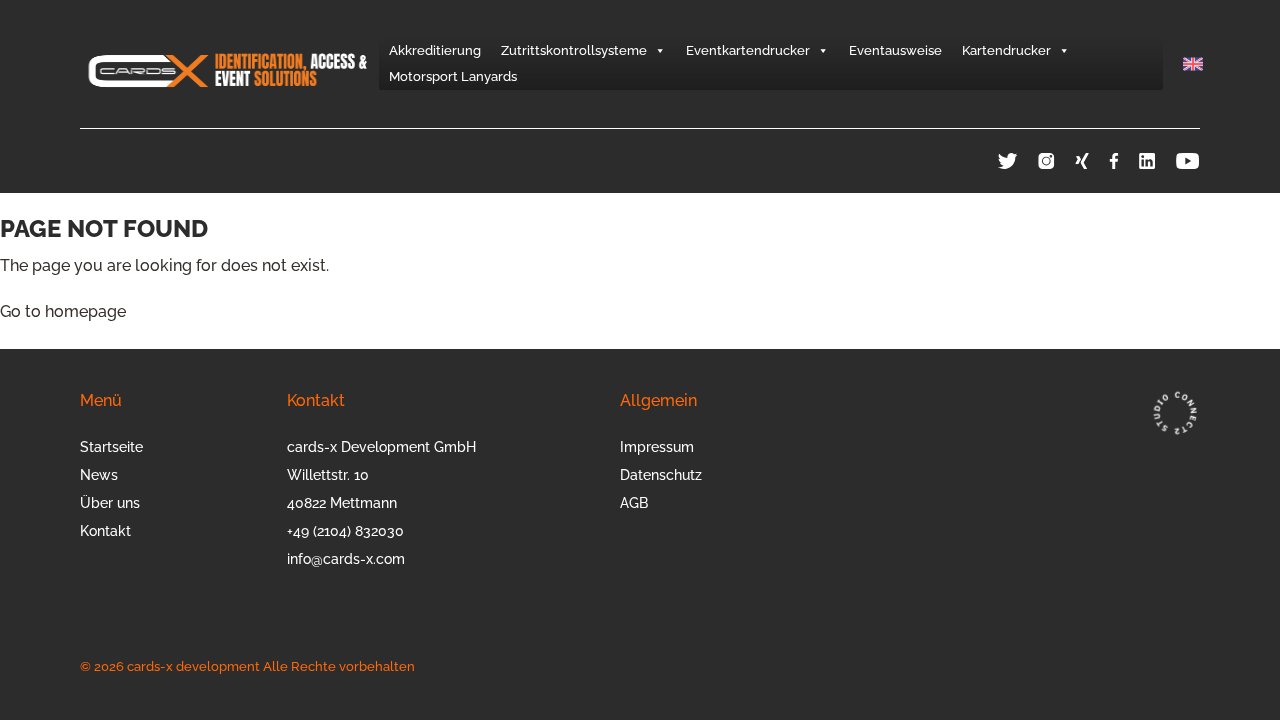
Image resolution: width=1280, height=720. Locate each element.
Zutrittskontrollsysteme (574, 50)
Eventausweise (895, 50)
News (99, 475)
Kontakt (105, 531)
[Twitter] (1018, 161)
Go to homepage (63, 311)
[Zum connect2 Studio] (1174, 413)
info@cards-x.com (346, 559)
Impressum (657, 447)
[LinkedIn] (1157, 161)
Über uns (110, 503)
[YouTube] (1188, 161)
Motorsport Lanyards (453, 76)
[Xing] (1092, 161)
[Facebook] (1124, 161)
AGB (634, 503)
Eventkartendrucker (748, 50)
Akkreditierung (435, 50)
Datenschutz (661, 475)
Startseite (111, 447)
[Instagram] (1056, 161)
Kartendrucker (1006, 50)
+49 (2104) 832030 (345, 531)
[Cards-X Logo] (229, 64)
